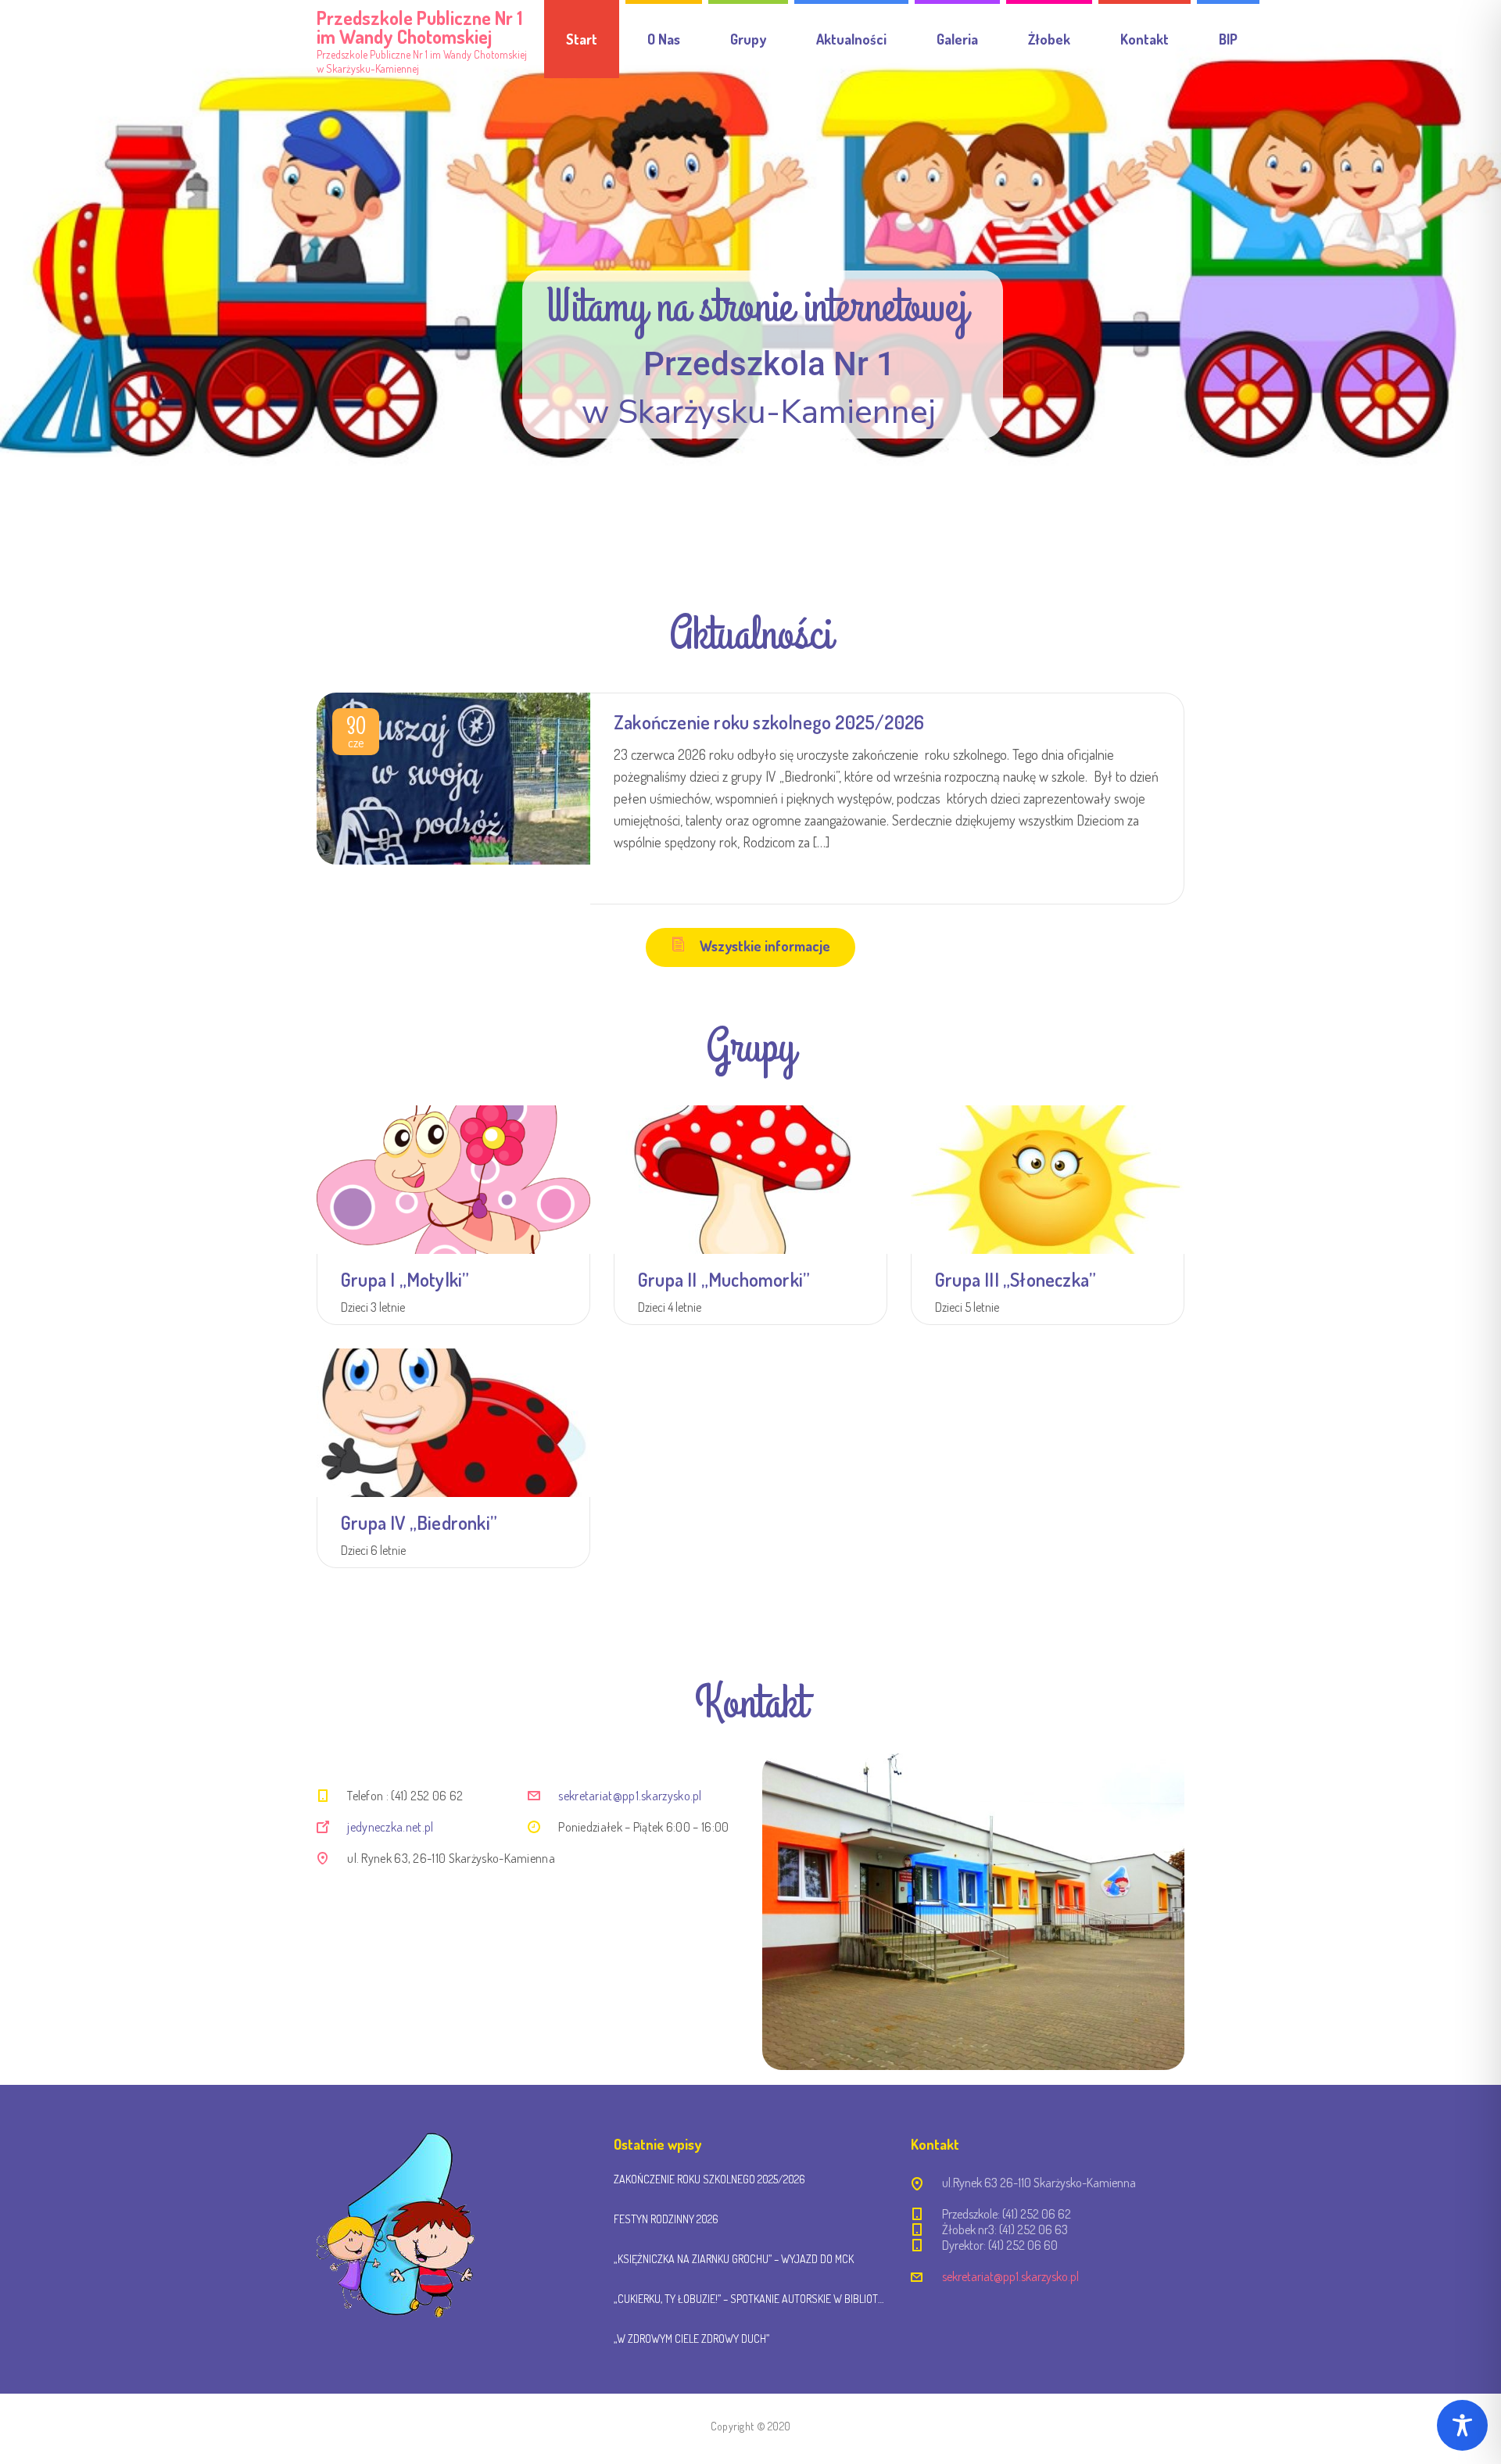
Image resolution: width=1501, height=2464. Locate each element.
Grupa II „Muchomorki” (724, 1279)
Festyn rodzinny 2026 (666, 2219)
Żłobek (1049, 39)
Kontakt (1145, 39)
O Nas (664, 39)
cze (356, 735)
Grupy (748, 39)
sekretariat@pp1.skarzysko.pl (630, 1796)
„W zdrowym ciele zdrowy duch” (691, 2339)
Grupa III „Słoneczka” (1016, 1279)
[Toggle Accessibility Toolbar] (1462, 2425)
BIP (1228, 39)
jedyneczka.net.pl (390, 1827)
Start (582, 39)
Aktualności (851, 39)
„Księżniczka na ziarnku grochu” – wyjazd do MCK (734, 2259)
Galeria (957, 39)
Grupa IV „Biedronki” (419, 1522)
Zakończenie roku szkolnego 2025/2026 (769, 722)
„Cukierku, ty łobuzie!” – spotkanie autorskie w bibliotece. (750, 2299)
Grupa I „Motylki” (405, 1279)
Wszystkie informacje (765, 946)
